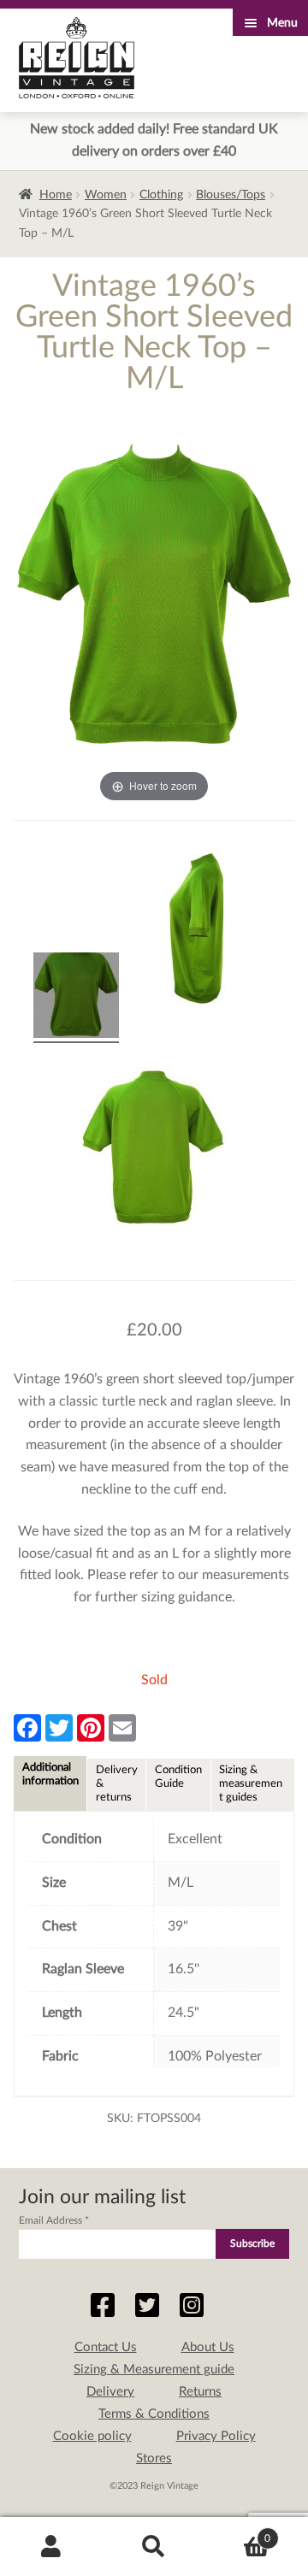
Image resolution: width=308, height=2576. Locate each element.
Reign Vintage (77, 58)
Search (154, 2547)
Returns (200, 2392)
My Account (51, 2547)
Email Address (54, 2220)
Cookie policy (92, 2436)
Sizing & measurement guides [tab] (251, 1783)
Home (56, 195)
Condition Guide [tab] (178, 1777)
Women (106, 195)
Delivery (110, 2392)
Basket (238, 2532)
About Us (208, 2347)
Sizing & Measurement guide (154, 2370)
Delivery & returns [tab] (117, 1783)
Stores (154, 2458)
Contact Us (106, 2347)
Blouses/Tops (231, 195)
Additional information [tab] (50, 1774)
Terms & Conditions (154, 2414)
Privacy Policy (216, 2436)
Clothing (161, 195)
